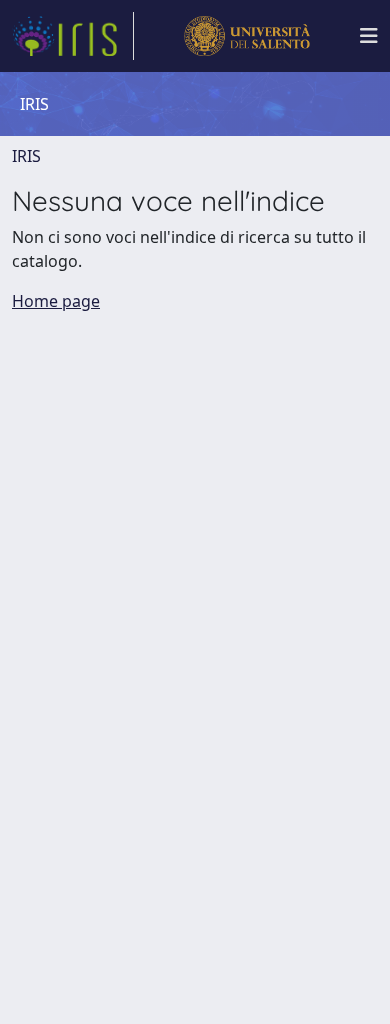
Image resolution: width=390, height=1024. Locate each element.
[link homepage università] (246, 36)
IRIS (26, 156)
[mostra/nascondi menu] (369, 36)
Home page (56, 301)
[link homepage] (73, 36)
